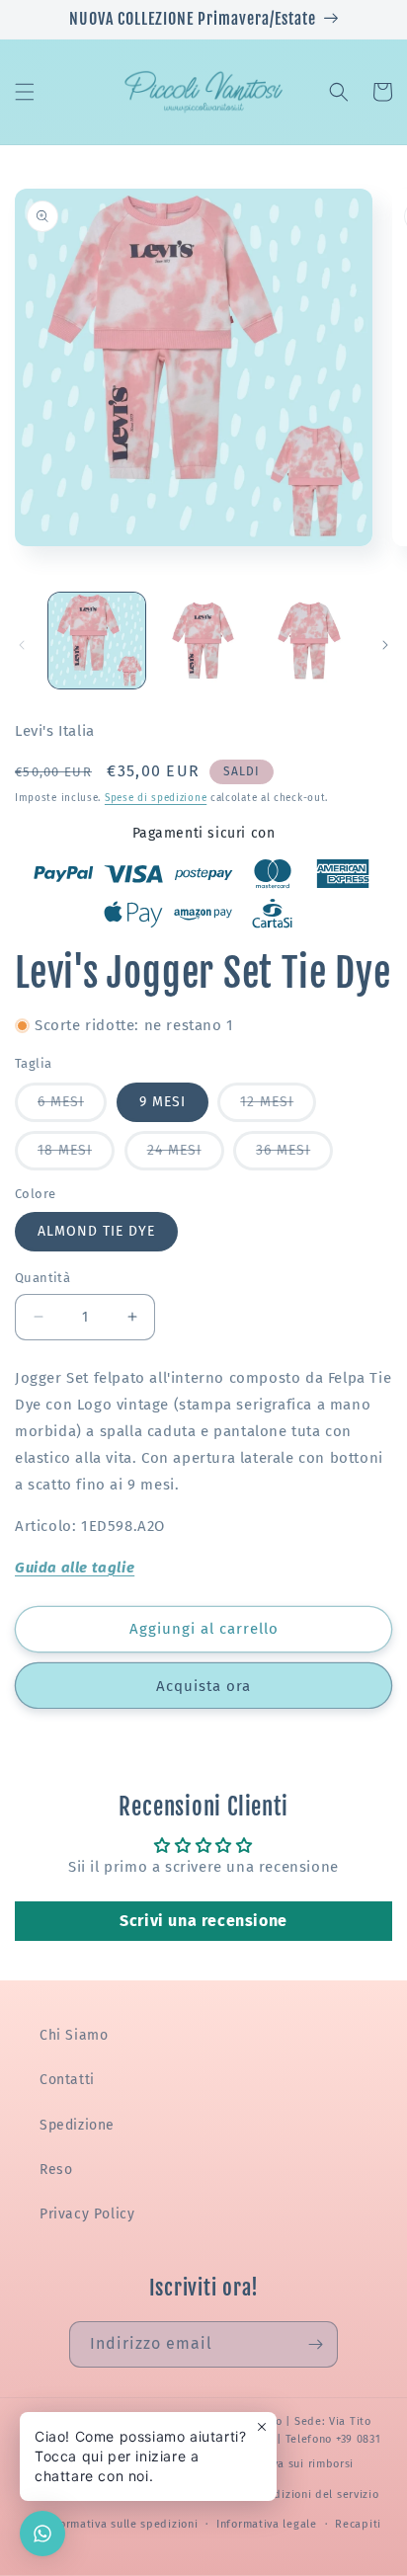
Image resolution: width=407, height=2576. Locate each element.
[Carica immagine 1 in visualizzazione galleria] (97, 641)
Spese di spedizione (156, 798)
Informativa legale (267, 2524)
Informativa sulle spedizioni (122, 2524)
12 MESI (278, 1107)
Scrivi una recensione (203, 1921)
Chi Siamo (74, 2035)
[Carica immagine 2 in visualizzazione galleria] (203, 641)
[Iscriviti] (315, 2344)
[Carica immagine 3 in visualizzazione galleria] (309, 641)
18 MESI (76, 1156)
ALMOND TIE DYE (96, 1231)
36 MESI (294, 1156)
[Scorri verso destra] (385, 645)
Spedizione (77, 2125)
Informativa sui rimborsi (287, 2464)
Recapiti (358, 2524)
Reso (56, 2170)
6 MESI (72, 1107)
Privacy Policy (87, 2214)
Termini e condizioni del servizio (289, 2495)
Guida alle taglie (75, 1568)
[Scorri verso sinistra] (22, 645)
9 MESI (163, 1102)
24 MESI (186, 1156)
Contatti (67, 2080)
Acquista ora (203, 1686)
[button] (25, 92)
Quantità (42, 1278)
